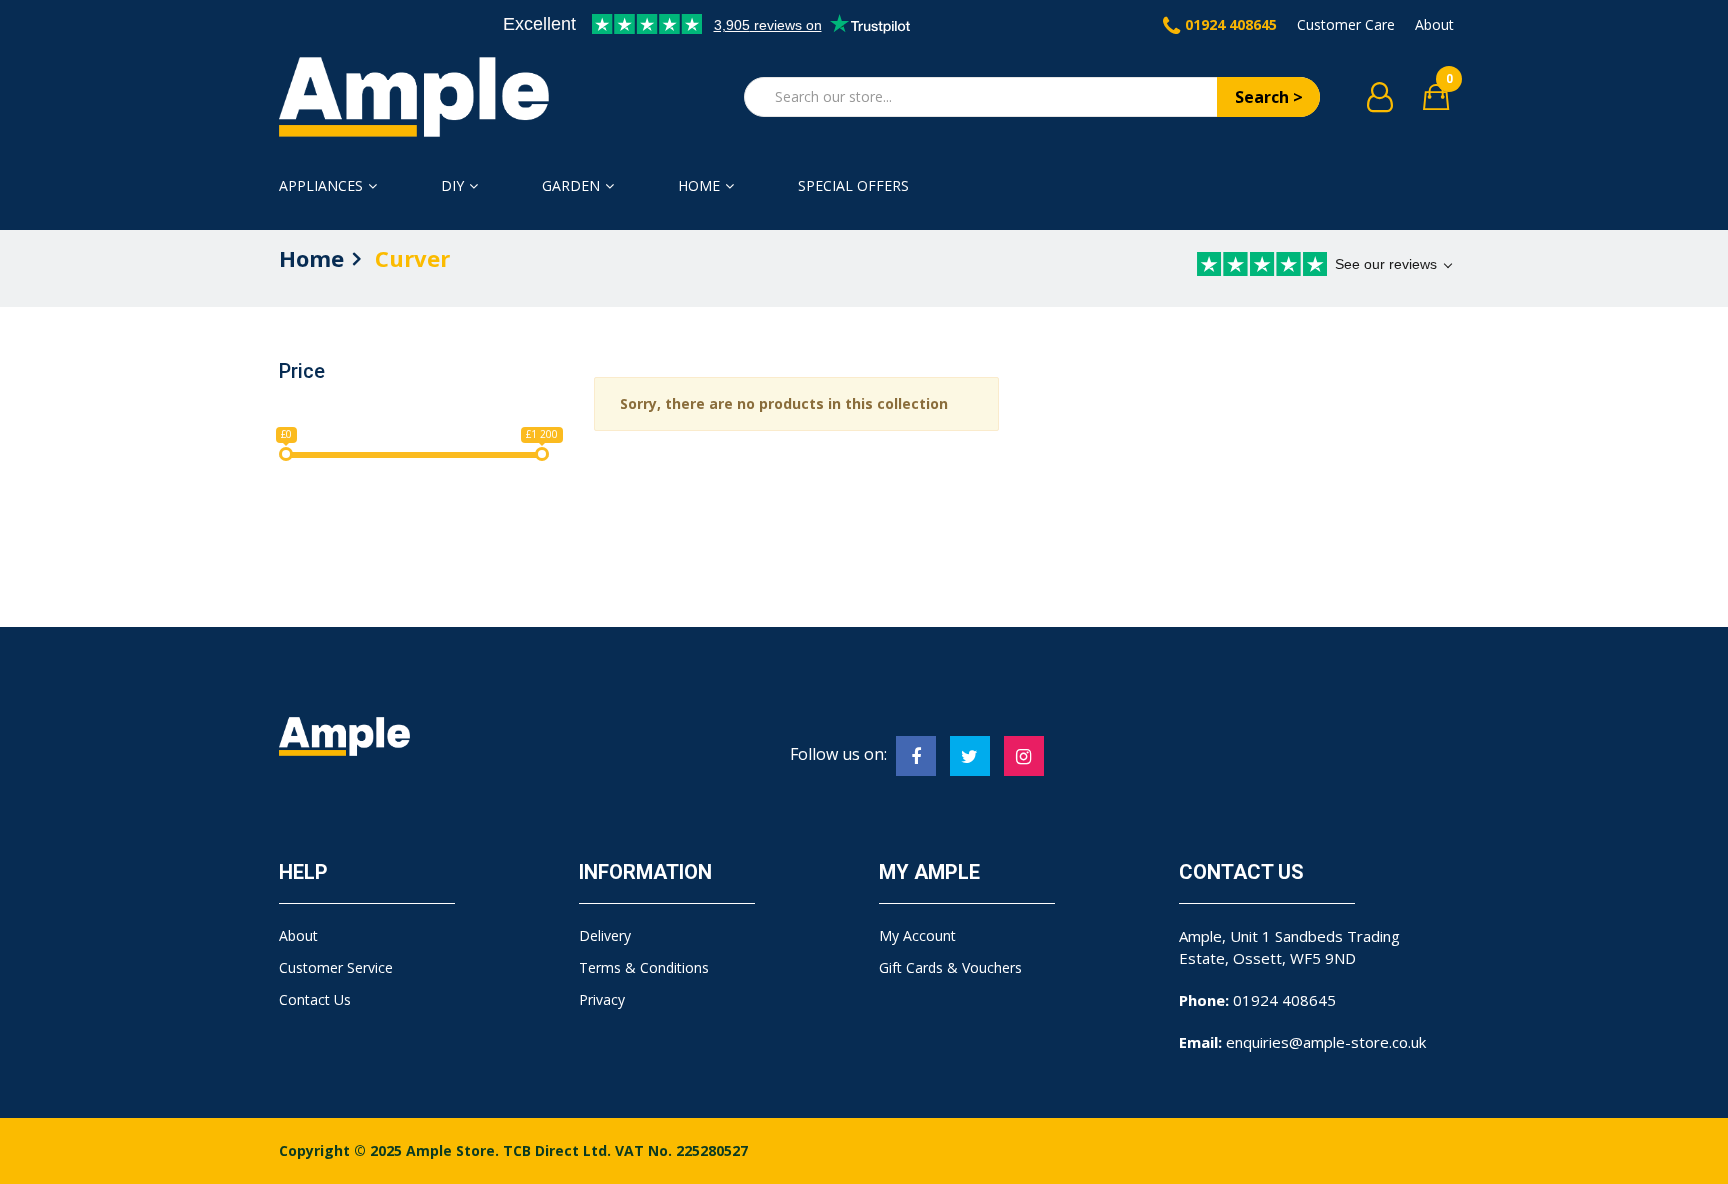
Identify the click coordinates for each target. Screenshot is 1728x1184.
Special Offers (853, 185)
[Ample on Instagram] (1024, 756)
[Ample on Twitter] (970, 756)
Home (699, 185)
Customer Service (336, 967)
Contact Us (315, 999)
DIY (452, 185)
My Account (917, 935)
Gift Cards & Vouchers (950, 967)
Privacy (602, 999)
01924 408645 (1231, 24)
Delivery (605, 935)
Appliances (321, 185)
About (1434, 24)
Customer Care (1346, 24)
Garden (571, 185)
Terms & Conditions (644, 967)
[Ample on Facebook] (916, 756)
